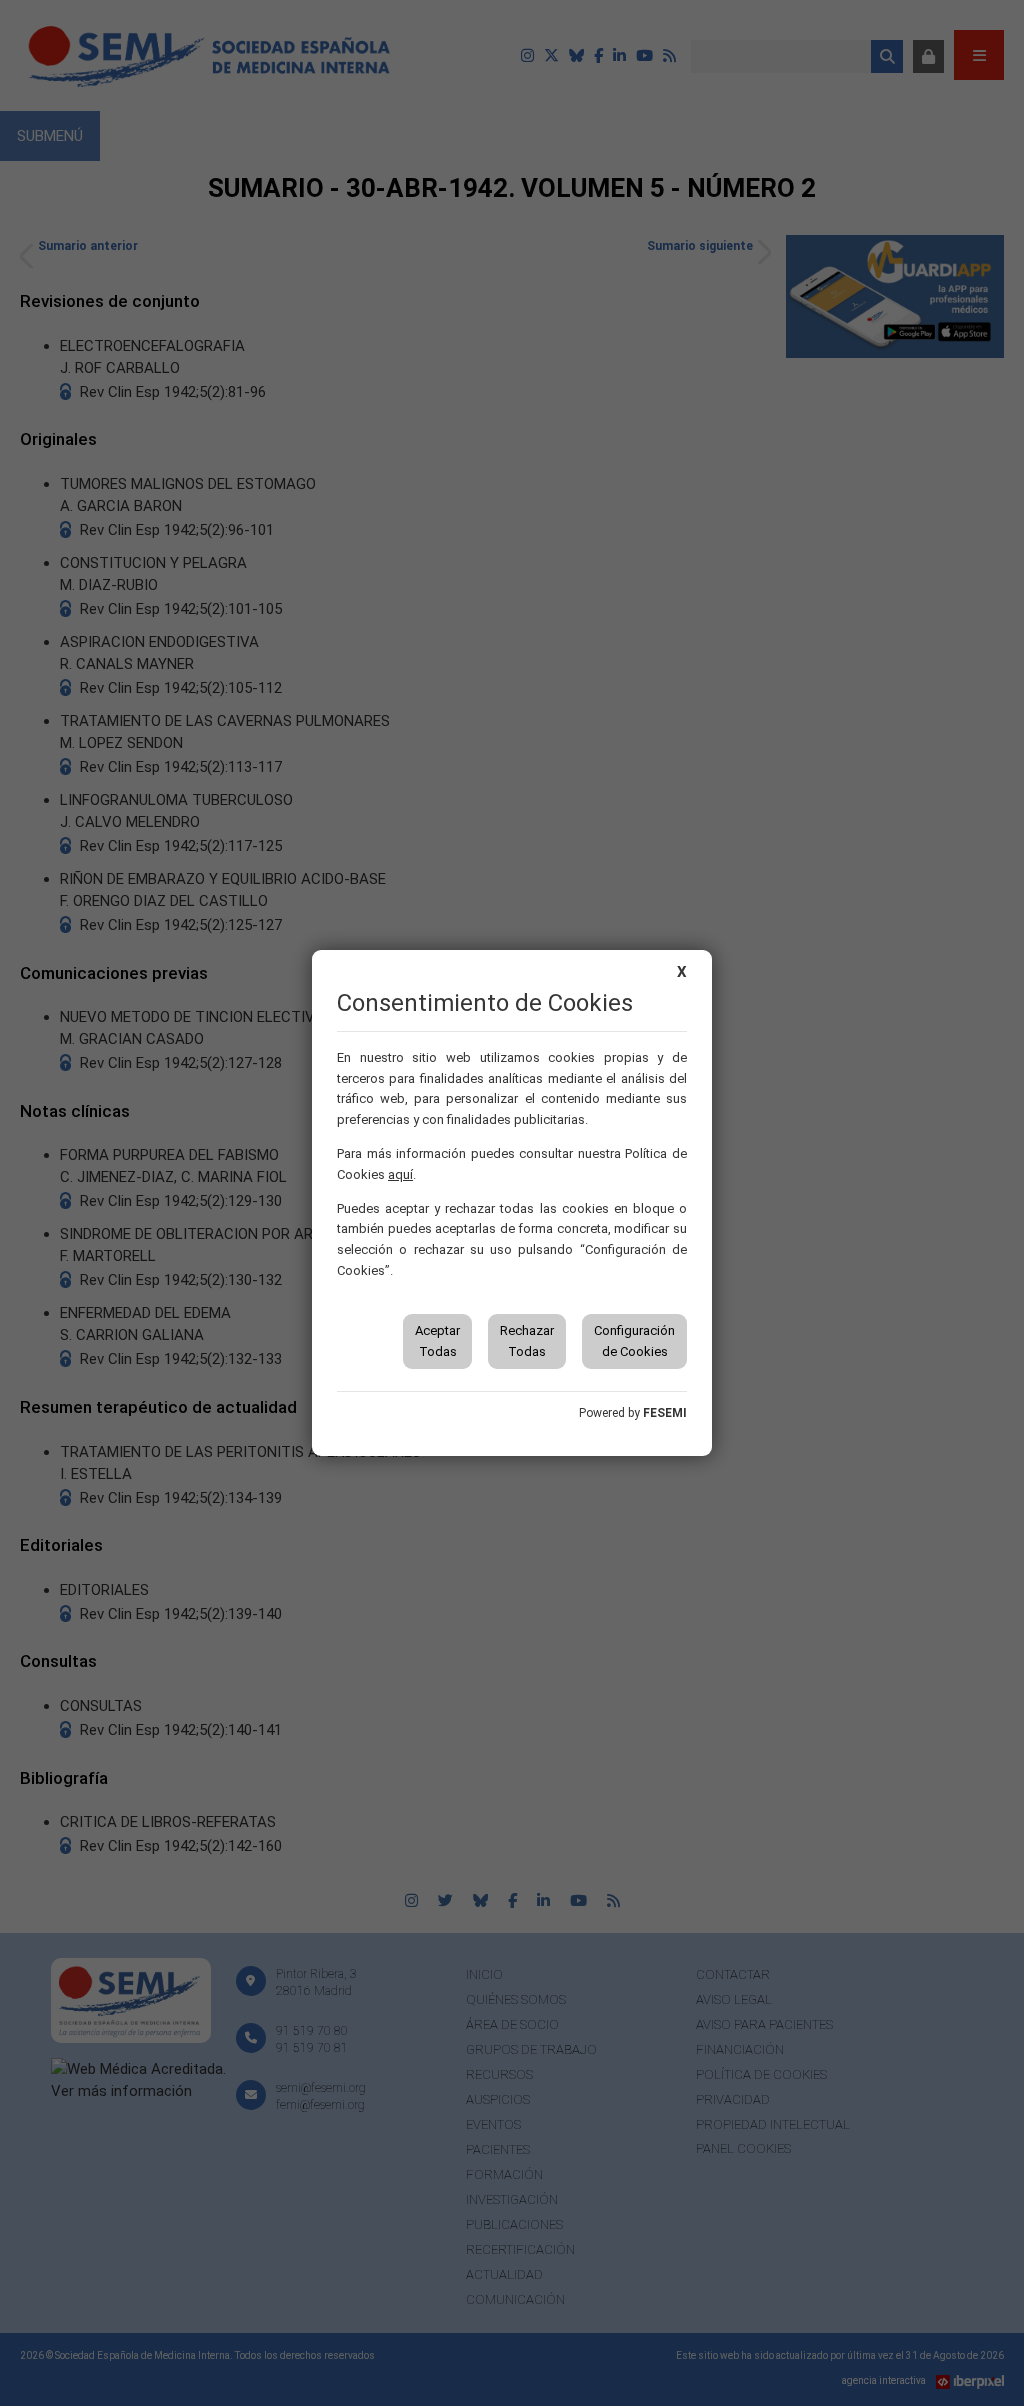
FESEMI (665, 1413)
